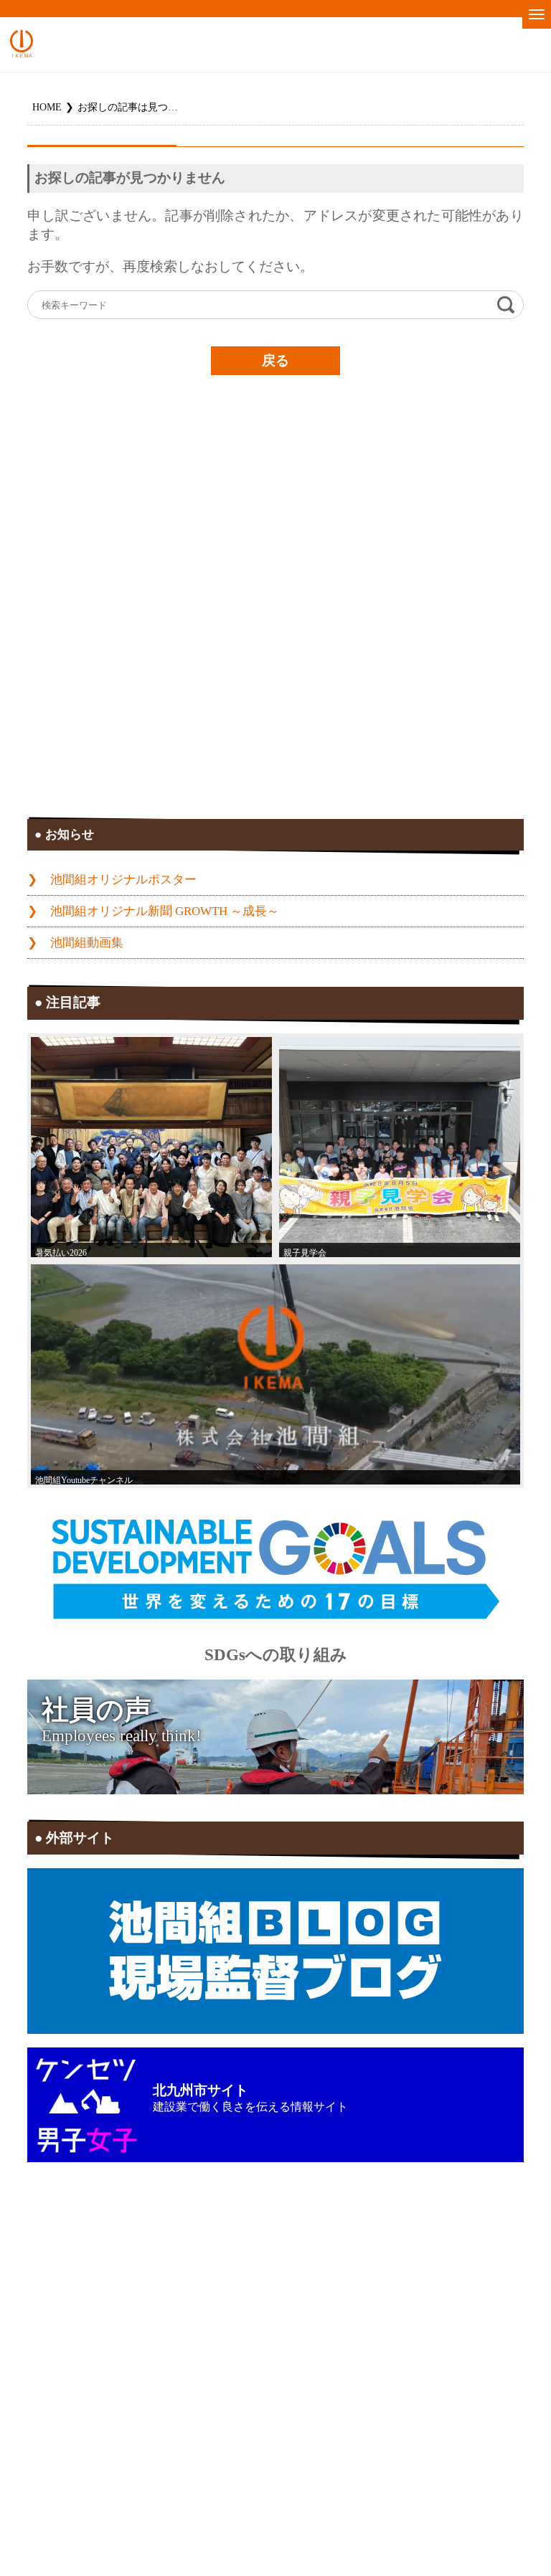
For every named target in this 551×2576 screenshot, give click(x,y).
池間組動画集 (87, 943)
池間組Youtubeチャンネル (84, 1480)
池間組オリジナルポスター (123, 880)
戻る (275, 360)
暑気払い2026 (61, 1253)
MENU (537, 14)
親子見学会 (305, 1253)
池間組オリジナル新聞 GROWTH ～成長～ (165, 911)
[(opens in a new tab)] (275, 1374)
